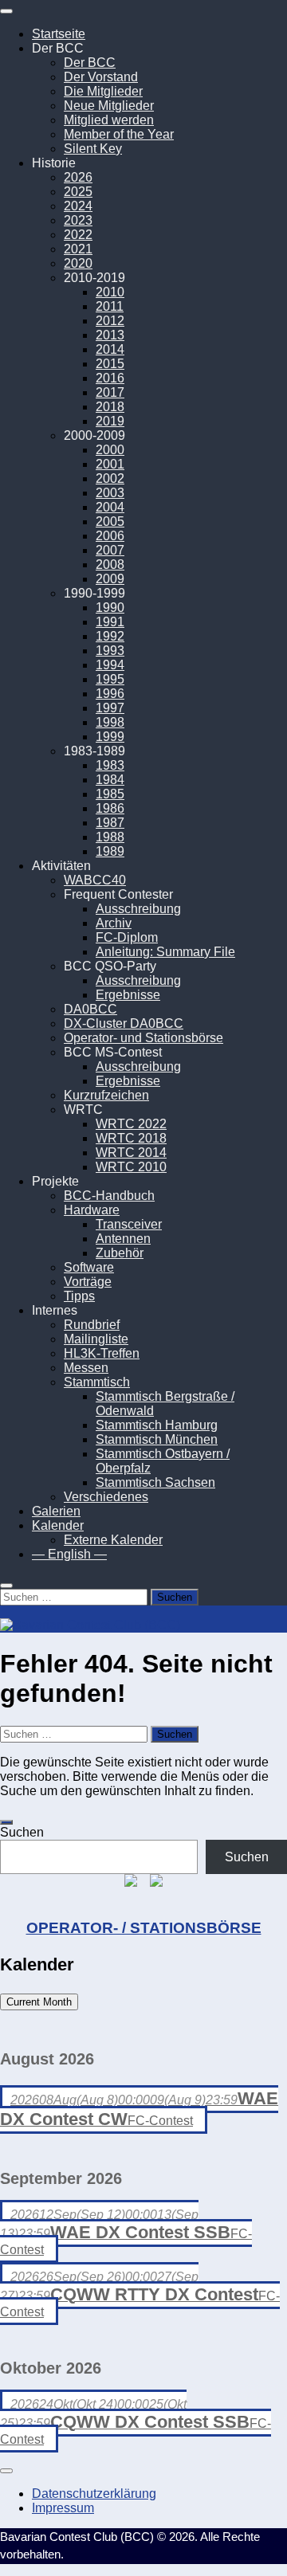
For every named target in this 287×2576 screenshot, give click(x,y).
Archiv (114, 923)
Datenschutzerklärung (94, 2494)
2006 (110, 536)
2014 (110, 349)
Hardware (92, 1210)
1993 (110, 651)
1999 (110, 737)
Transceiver (129, 1224)
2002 (110, 478)
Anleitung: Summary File (165, 952)
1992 (110, 636)
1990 (110, 608)
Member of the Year (119, 134)
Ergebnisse (128, 995)
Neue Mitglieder (109, 106)
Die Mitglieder (103, 91)
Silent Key (93, 149)
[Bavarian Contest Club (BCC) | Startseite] (90, 1625)
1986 (110, 808)
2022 (78, 235)
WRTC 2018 (131, 1138)
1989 (110, 851)
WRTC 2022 (131, 1124)
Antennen (123, 1239)
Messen (86, 1368)
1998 (110, 722)
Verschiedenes (106, 1497)
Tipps (79, 1296)
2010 (110, 292)
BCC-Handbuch (109, 1196)
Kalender (58, 1525)
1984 (110, 780)
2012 (110, 321)
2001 (110, 464)
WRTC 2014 (131, 1153)
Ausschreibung (138, 909)
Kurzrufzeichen (106, 1095)
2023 (78, 220)
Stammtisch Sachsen (155, 1482)
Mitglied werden (109, 120)
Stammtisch (97, 1382)
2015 (110, 364)
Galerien (56, 1511)
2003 (110, 493)
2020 (78, 263)
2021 (78, 249)
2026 (78, 177)
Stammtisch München (157, 1439)
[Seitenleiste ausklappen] (6, 1822)
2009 (110, 579)
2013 (110, 335)
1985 (110, 794)
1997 (110, 708)
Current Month (39, 2002)
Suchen (22, 1832)
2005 (110, 521)
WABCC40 (95, 880)
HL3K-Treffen (102, 1353)
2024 (78, 206)
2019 (110, 421)
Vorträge (88, 1282)
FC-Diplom (127, 937)
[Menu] (6, 11)
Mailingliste (96, 1339)
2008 (110, 565)
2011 (110, 306)
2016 (110, 378)
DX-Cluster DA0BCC (124, 1023)
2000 (110, 450)
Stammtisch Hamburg (157, 1425)
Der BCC (90, 63)
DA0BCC (90, 1009)
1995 (110, 679)
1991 (110, 622)
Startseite (59, 34)
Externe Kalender (113, 1540)
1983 (110, 765)
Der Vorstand (101, 77)
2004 (110, 507)
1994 (110, 665)
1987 (110, 823)
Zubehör (120, 1253)
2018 (110, 407)
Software (89, 1267)
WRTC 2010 (131, 1167)
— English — (69, 1554)
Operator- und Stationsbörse (143, 1038)
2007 (110, 550)
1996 (110, 694)
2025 (78, 192)
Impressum (63, 2508)
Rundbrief (92, 1325)
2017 (110, 392)
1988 (110, 837)
